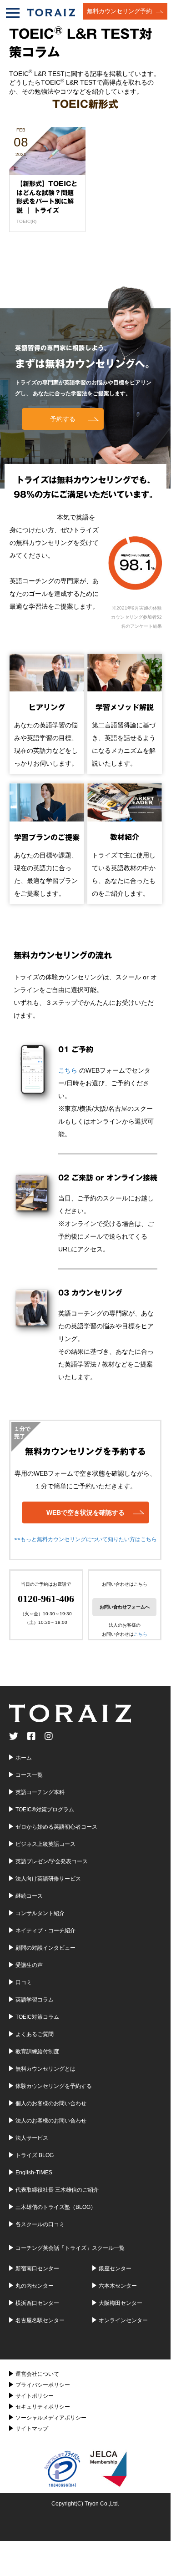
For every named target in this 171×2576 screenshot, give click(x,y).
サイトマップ (32, 2429)
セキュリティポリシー (43, 2407)
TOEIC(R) (26, 221)
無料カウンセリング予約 (119, 11)
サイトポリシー (35, 2396)
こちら (68, 1070)
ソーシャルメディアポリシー (51, 2418)
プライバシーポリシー (43, 2385)
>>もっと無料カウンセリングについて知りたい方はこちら (85, 1539)
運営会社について (37, 2374)
